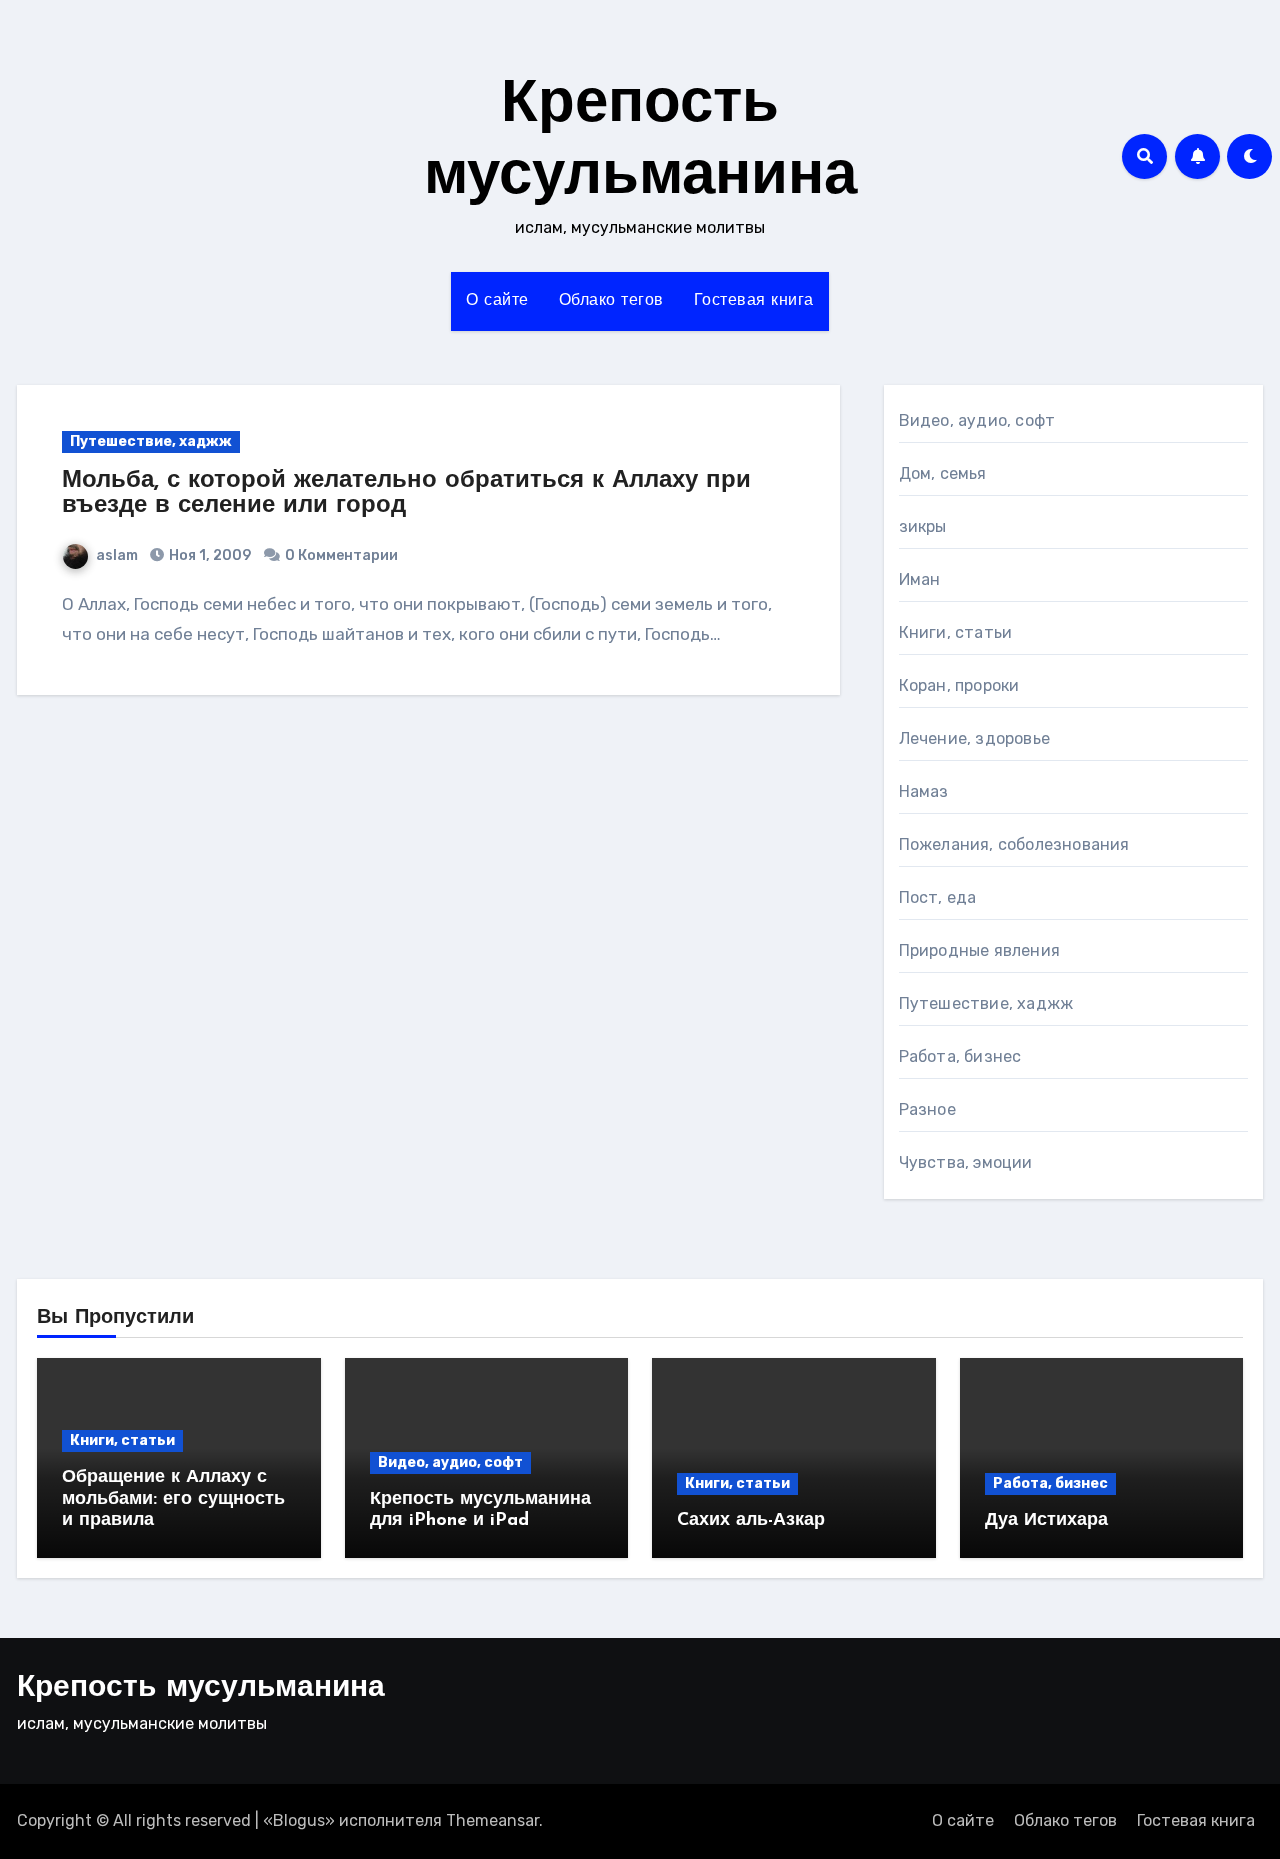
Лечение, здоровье (974, 738)
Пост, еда (938, 897)
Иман (920, 579)
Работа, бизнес (960, 1056)
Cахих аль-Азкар (751, 1521)
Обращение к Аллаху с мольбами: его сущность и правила (173, 1499)
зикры (923, 526)
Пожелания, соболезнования (1014, 844)
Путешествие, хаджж (151, 441)
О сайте (497, 301)
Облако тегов (611, 301)
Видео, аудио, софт (977, 420)
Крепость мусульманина (201, 1688)
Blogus (299, 1820)
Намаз (924, 791)
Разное (927, 1109)
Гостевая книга (754, 301)
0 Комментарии (341, 555)
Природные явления (979, 950)
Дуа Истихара (1046, 1521)
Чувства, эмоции (966, 1162)
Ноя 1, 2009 (208, 555)
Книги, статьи (956, 632)
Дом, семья (943, 473)
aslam (117, 555)
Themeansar (492, 1820)
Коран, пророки (959, 685)
